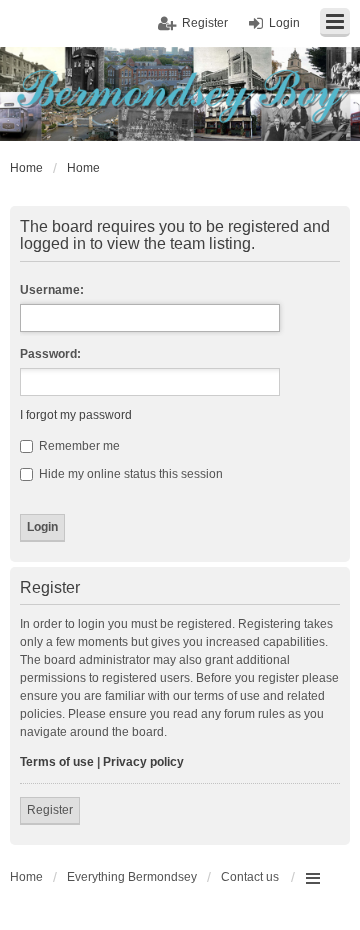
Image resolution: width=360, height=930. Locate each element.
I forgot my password (76, 415)
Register (50, 810)
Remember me (78, 446)
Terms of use (57, 762)
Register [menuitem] (205, 23)
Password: (50, 354)
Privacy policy (143, 762)
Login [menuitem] (284, 23)
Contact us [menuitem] (250, 877)
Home (26, 877)
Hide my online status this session (129, 474)
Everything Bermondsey (132, 877)
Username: (52, 290)
